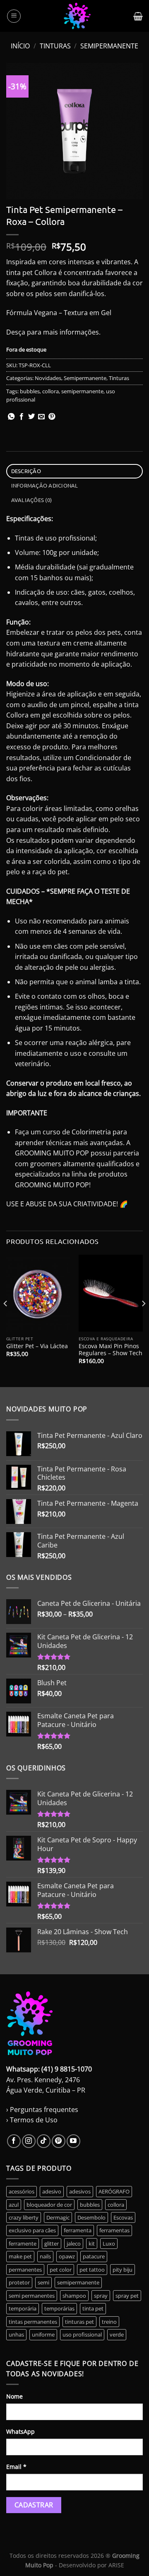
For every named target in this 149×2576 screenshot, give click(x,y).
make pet (20, 2256)
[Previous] (6, 1320)
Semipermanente (109, 46)
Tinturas (55, 46)
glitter (52, 2244)
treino (109, 2322)
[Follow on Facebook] (14, 2141)
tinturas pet (79, 2322)
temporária (23, 2308)
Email (16, 2467)
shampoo (74, 2296)
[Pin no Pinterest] (52, 417)
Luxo (109, 2244)
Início (20, 46)
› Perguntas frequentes (42, 2110)
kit (92, 2244)
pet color (61, 2270)
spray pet (127, 2296)
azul (14, 2205)
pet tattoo (92, 2270)
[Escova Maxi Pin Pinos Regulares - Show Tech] (111, 1293)
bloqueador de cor (49, 2205)
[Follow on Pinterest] (59, 2141)
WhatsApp (20, 2431)
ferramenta (78, 2230)
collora (50, 391)
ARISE (116, 2565)
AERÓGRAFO (114, 2191)
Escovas (123, 2217)
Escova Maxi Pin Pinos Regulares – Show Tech (111, 1350)
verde (117, 2334)
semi (43, 2282)
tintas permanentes (33, 2322)
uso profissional (82, 2334)
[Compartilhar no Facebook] (22, 417)
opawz (67, 2256)
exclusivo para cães (32, 2230)
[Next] (143, 1320)
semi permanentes (32, 2296)
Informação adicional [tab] (45, 485)
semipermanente (82, 391)
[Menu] (14, 16)
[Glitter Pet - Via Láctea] (38, 1293)
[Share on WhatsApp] (11, 417)
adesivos (80, 2191)
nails (45, 2256)
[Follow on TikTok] (44, 2141)
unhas (16, 2334)
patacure (94, 2256)
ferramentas (114, 2230)
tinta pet (93, 2308)
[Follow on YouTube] (73, 2141)
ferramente (23, 2244)
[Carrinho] (138, 16)
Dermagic (58, 2217)
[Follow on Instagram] (29, 2141)
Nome (14, 2396)
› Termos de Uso (32, 2120)
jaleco (74, 2244)
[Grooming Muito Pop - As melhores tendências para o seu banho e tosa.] (77, 16)
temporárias (59, 2308)
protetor (19, 2282)
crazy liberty (24, 2217)
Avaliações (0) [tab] (32, 500)
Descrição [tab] (26, 471)
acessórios (22, 2191)
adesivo (52, 2191)
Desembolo (91, 2217)
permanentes (25, 2270)
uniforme (43, 2334)
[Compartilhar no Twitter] (31, 417)
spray (101, 2296)
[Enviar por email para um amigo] (41, 417)
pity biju (123, 2270)
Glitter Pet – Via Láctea (37, 1346)
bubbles (30, 391)
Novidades (48, 378)
